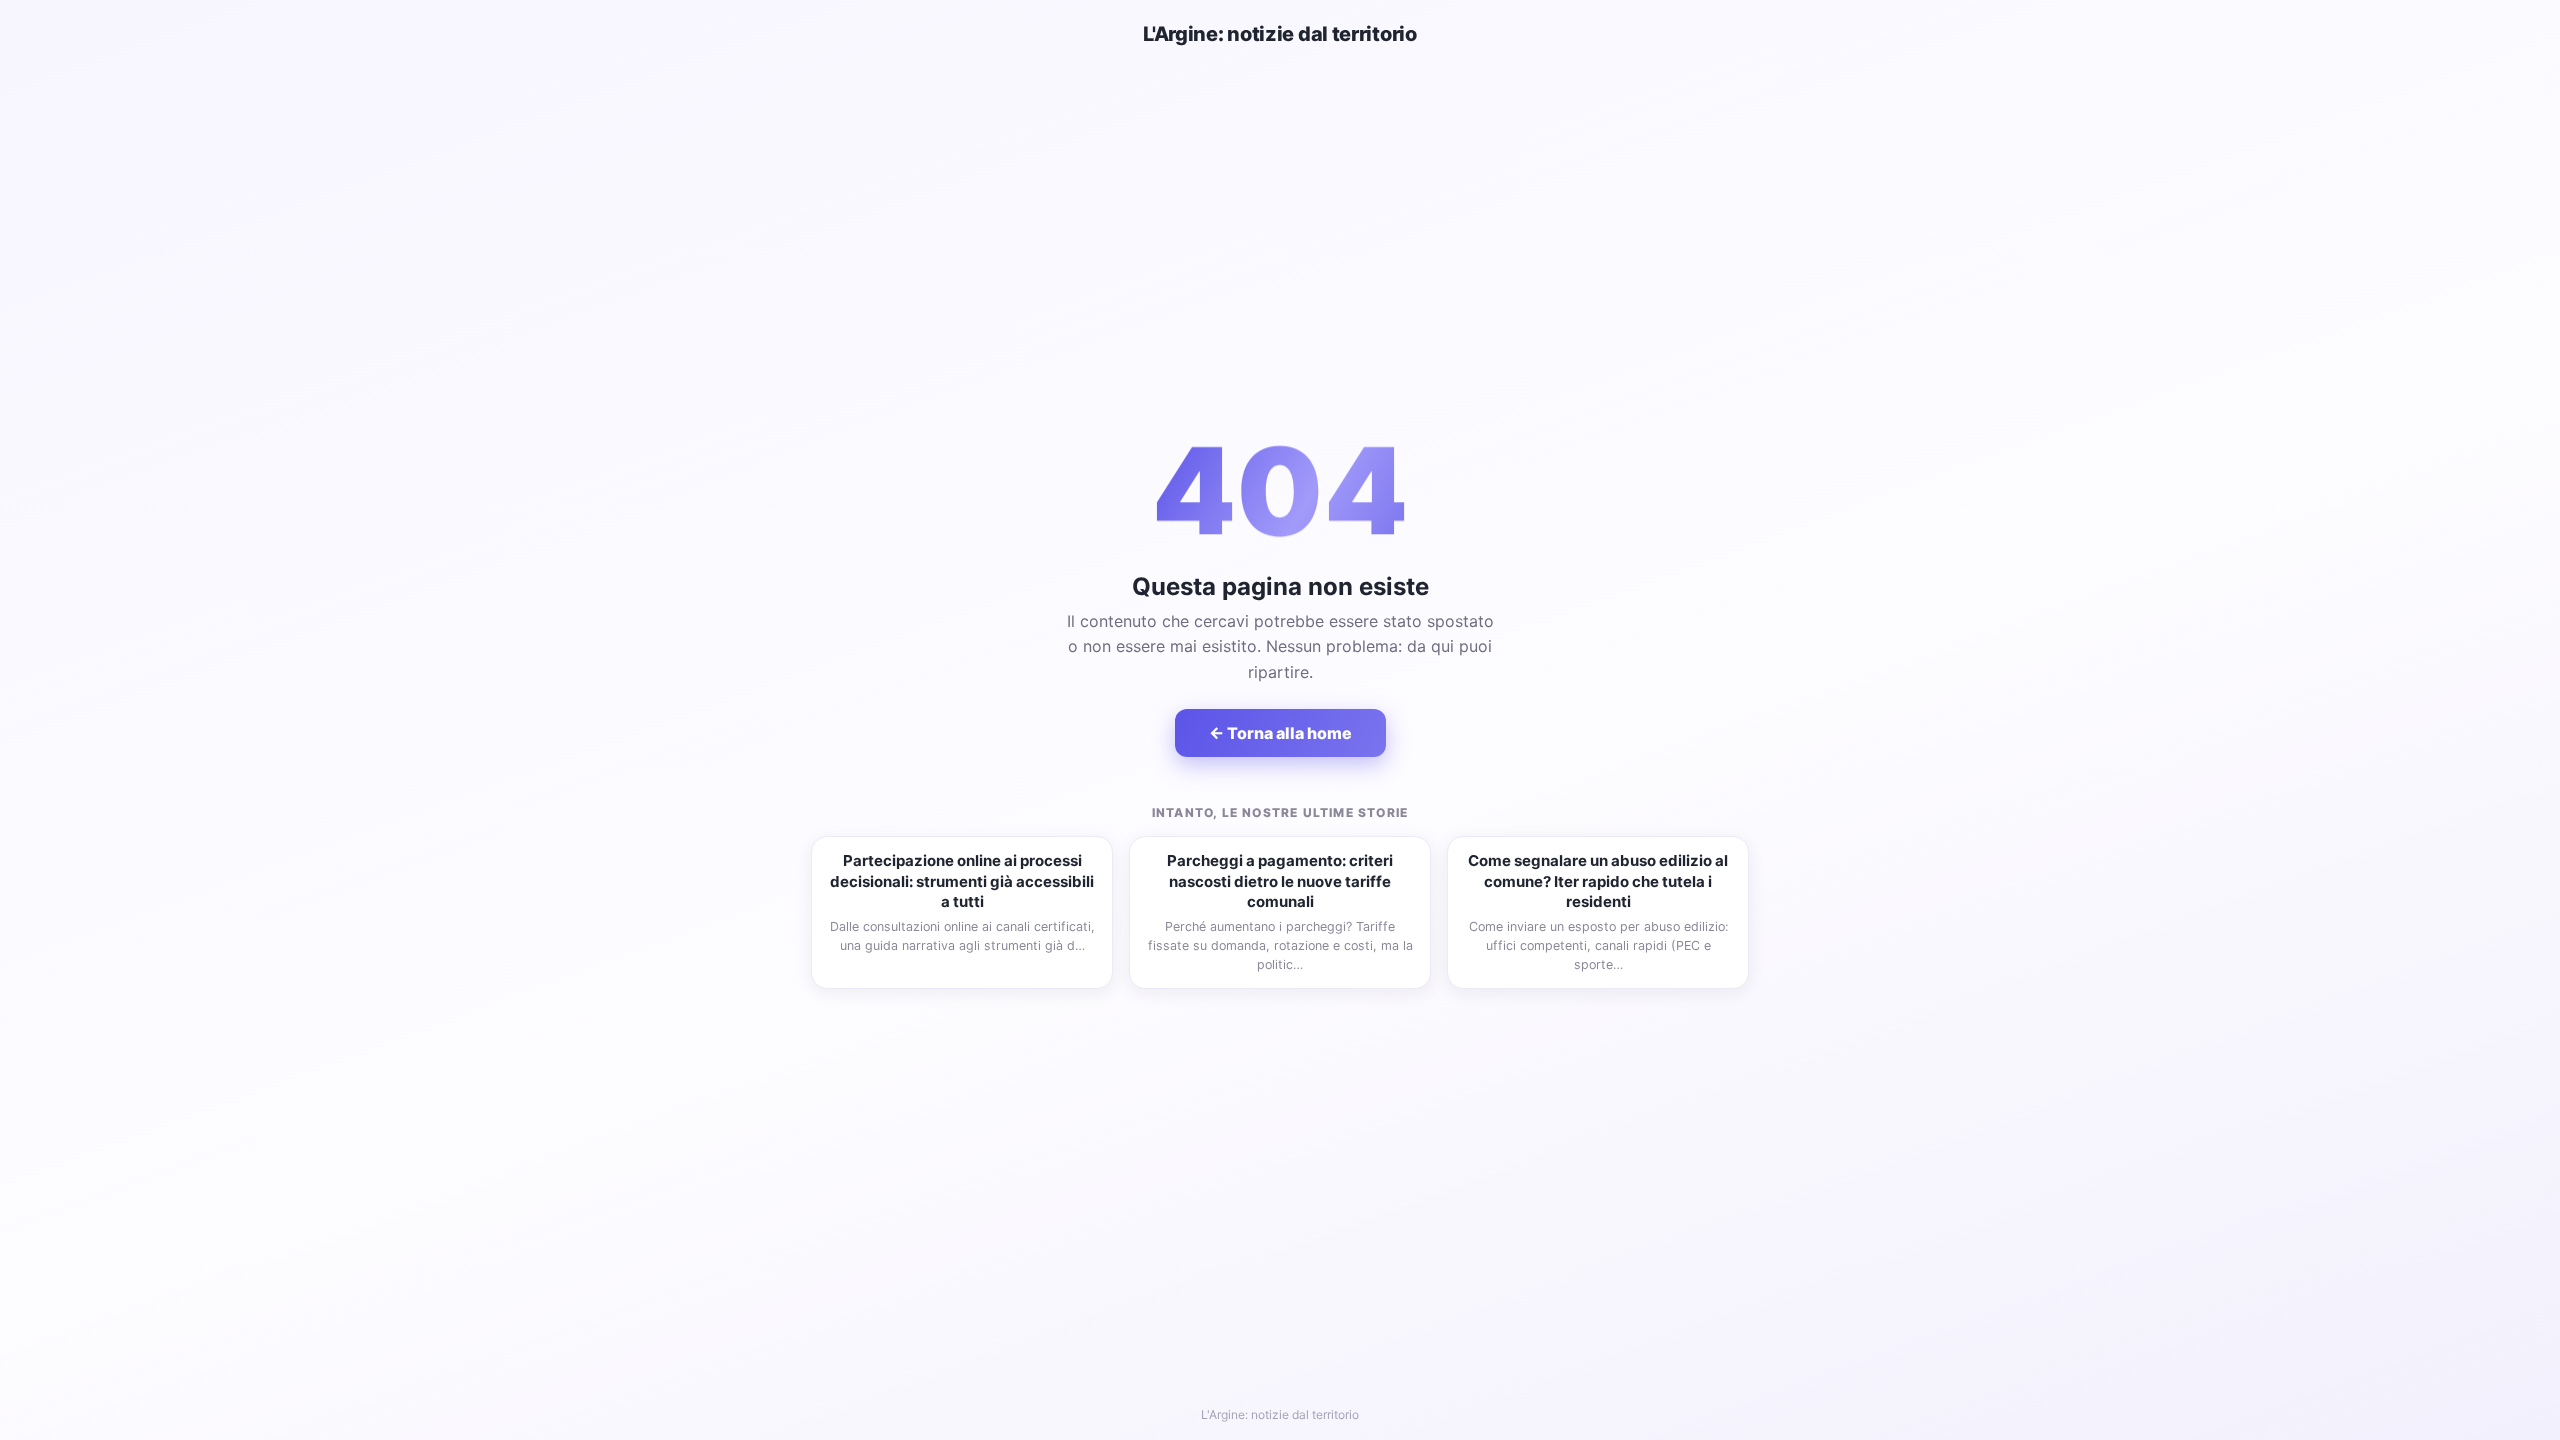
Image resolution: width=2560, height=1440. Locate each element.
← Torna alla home (1280, 733)
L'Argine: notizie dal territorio (1279, 34)
